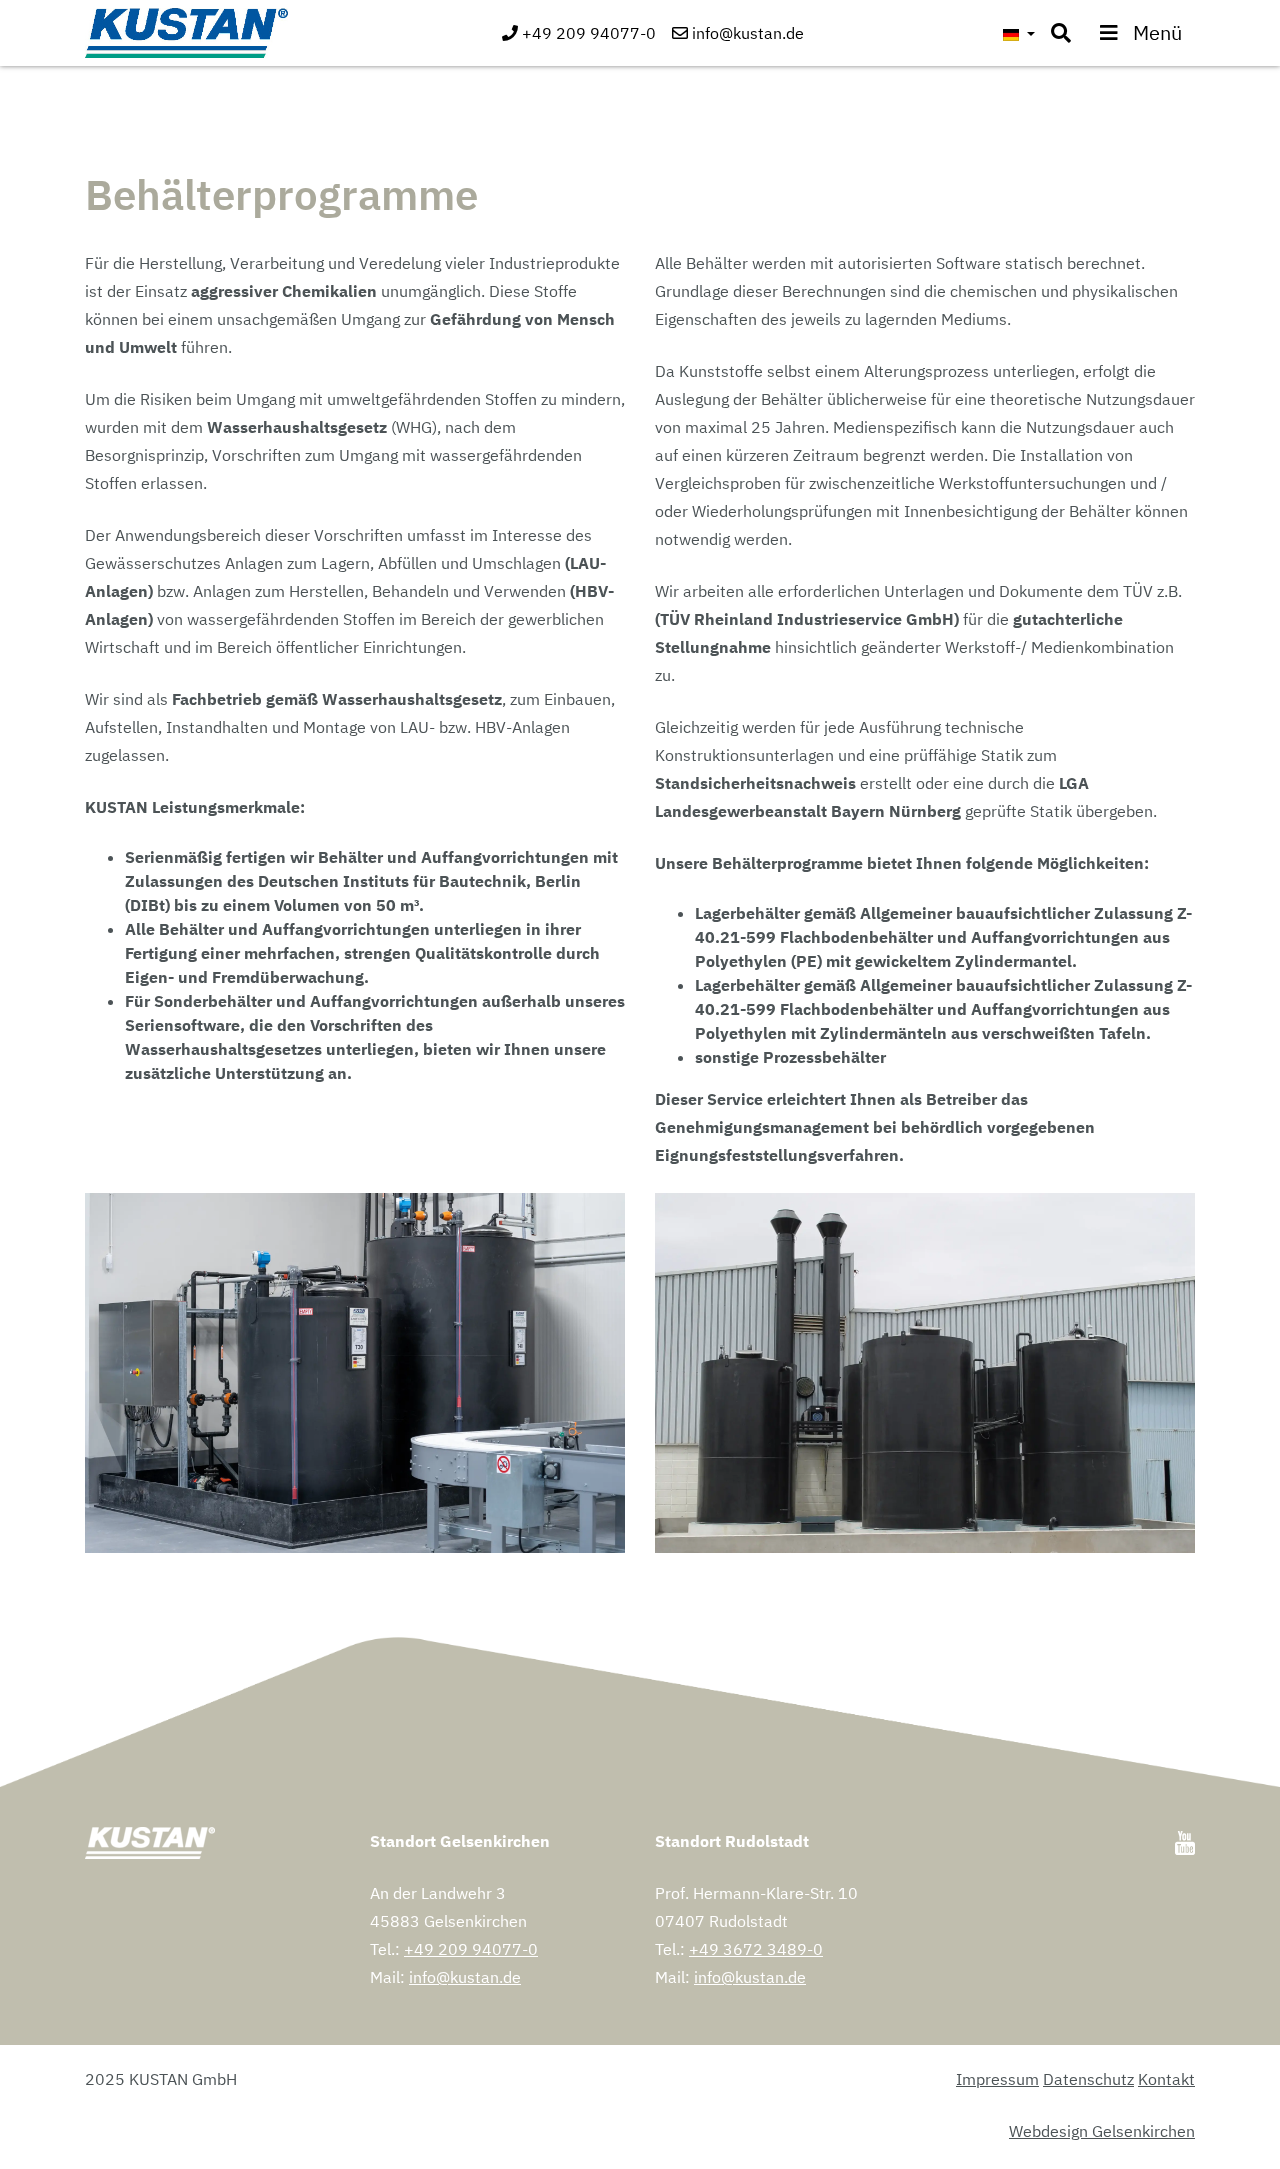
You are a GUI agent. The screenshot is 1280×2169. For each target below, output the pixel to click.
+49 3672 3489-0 (756, 1949)
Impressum (997, 2079)
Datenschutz (1088, 2079)
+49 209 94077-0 (471, 1949)
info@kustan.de (465, 1977)
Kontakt (1166, 2079)
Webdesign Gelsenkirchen (1102, 2131)
